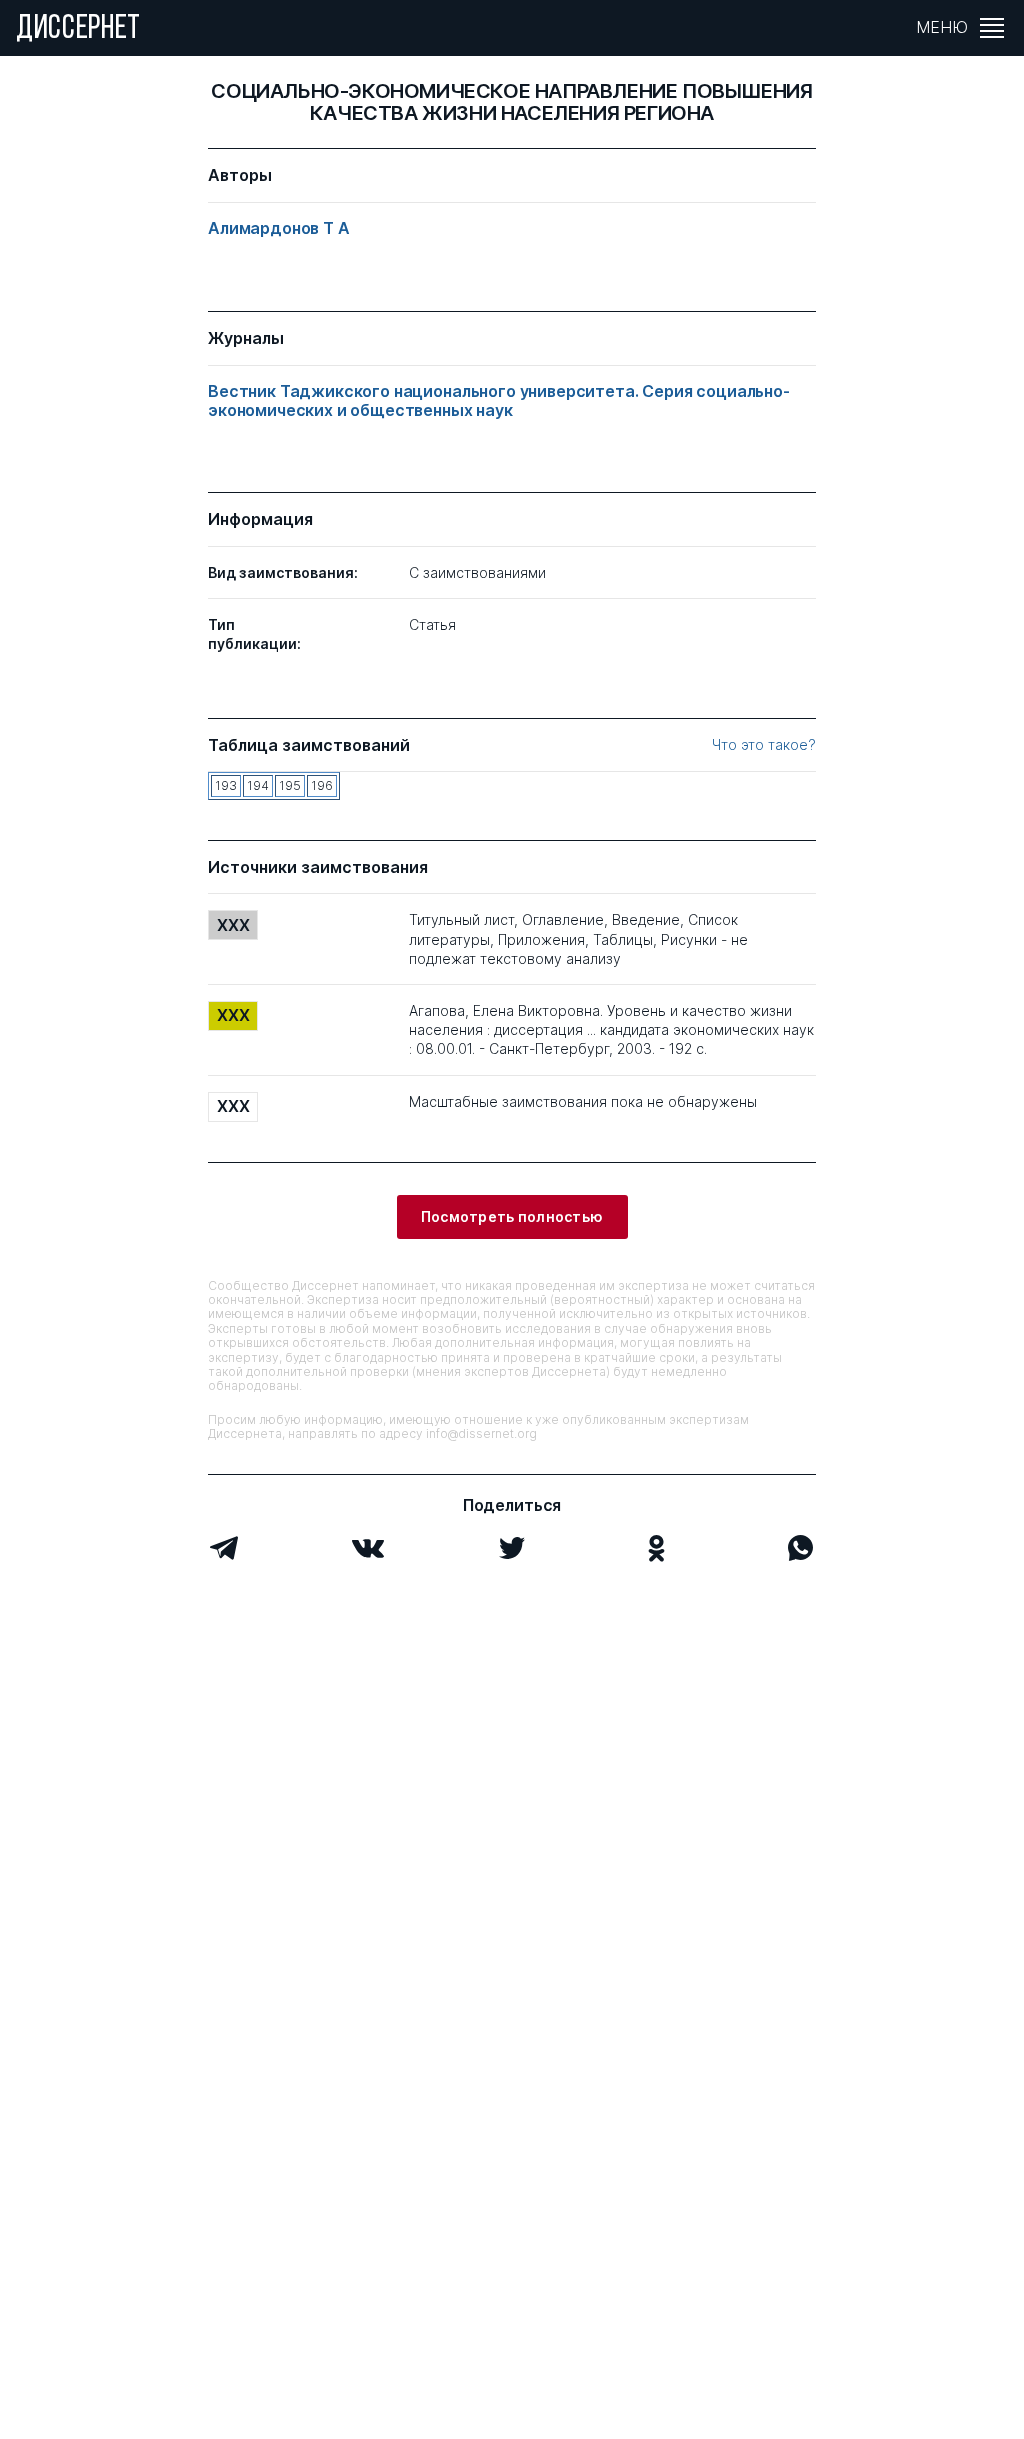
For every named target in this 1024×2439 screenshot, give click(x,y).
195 (290, 785)
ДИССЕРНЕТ (78, 30)
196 (322, 785)
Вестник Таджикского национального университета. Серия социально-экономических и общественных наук (499, 401)
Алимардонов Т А (279, 228)
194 (258, 785)
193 (226, 785)
